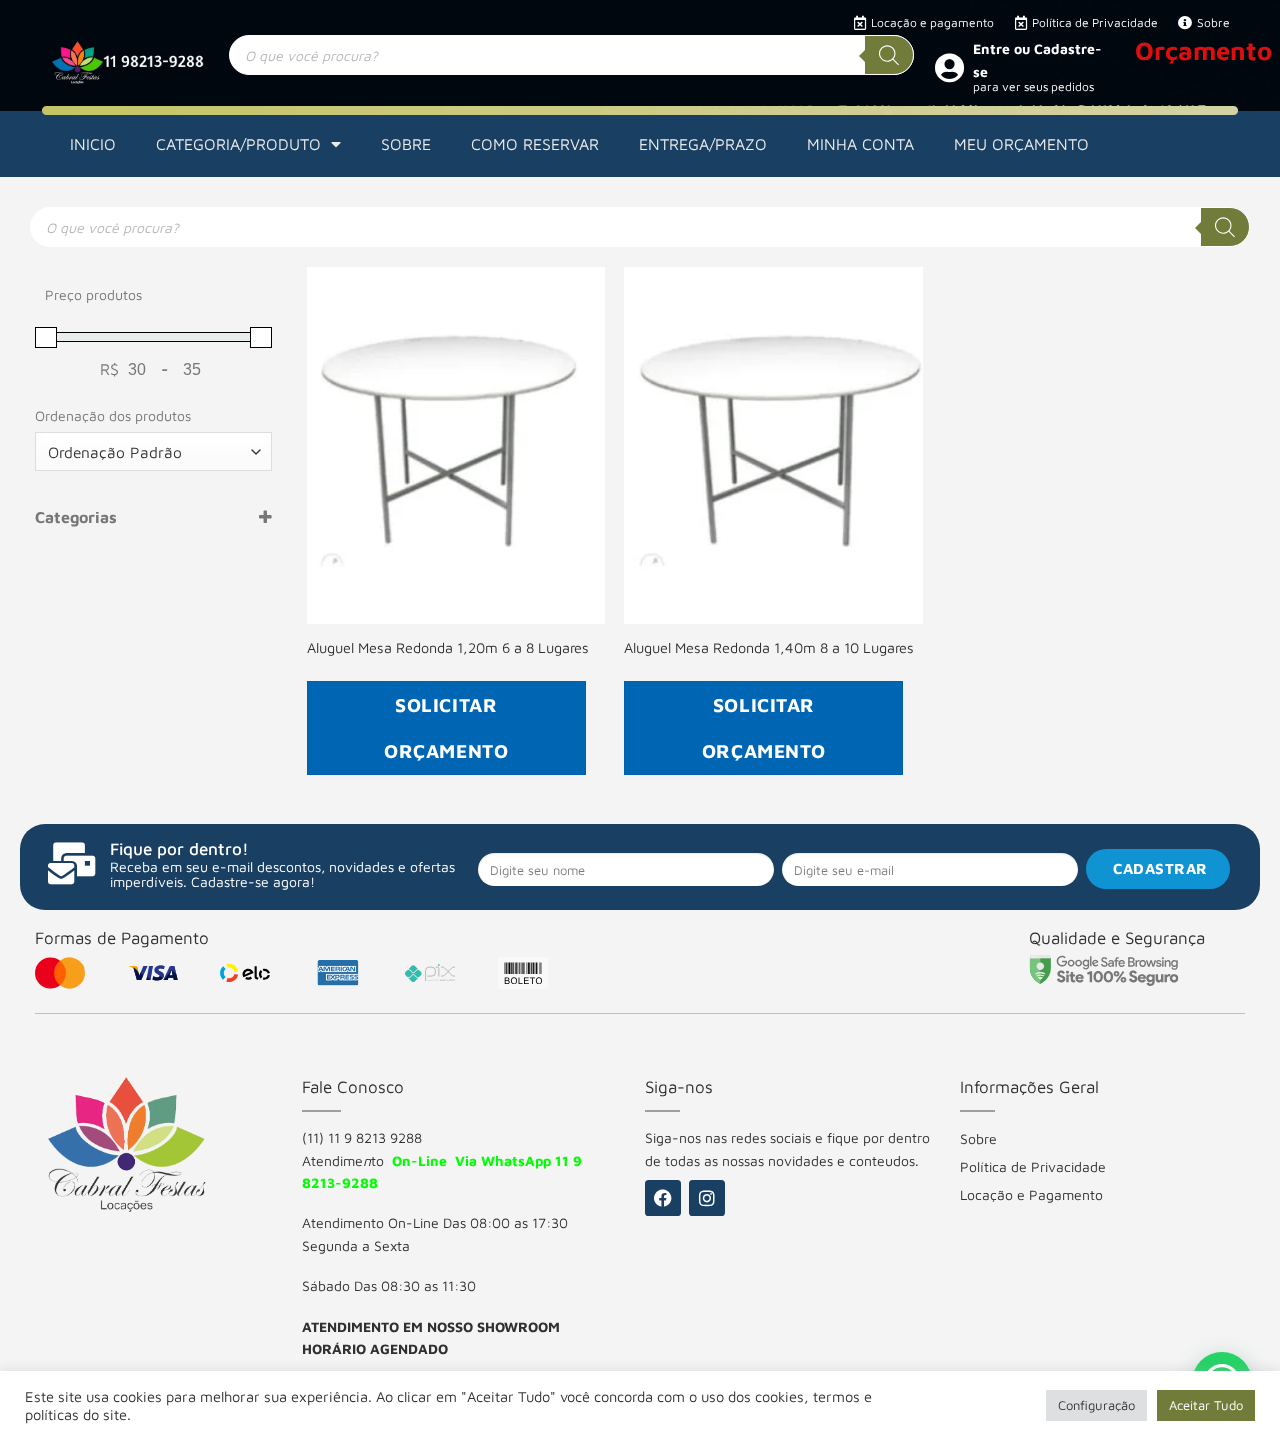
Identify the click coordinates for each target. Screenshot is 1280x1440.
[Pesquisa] (889, 55)
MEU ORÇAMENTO (1021, 144)
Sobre (978, 1138)
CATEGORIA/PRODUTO (238, 144)
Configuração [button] (1096, 1405)
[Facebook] (663, 1198)
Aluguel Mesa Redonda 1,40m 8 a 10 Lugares (769, 647)
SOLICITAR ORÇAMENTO (446, 727)
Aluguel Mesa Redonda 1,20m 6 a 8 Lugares (448, 647)
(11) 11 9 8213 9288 (362, 1137)
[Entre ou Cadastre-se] (949, 67)
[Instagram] (707, 1198)
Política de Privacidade (1033, 1166)
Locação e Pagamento (1031, 1194)
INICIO (93, 144)
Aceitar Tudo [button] (1206, 1405)
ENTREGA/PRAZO (703, 144)
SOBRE (406, 144)
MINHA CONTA (860, 144)
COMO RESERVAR (535, 144)
